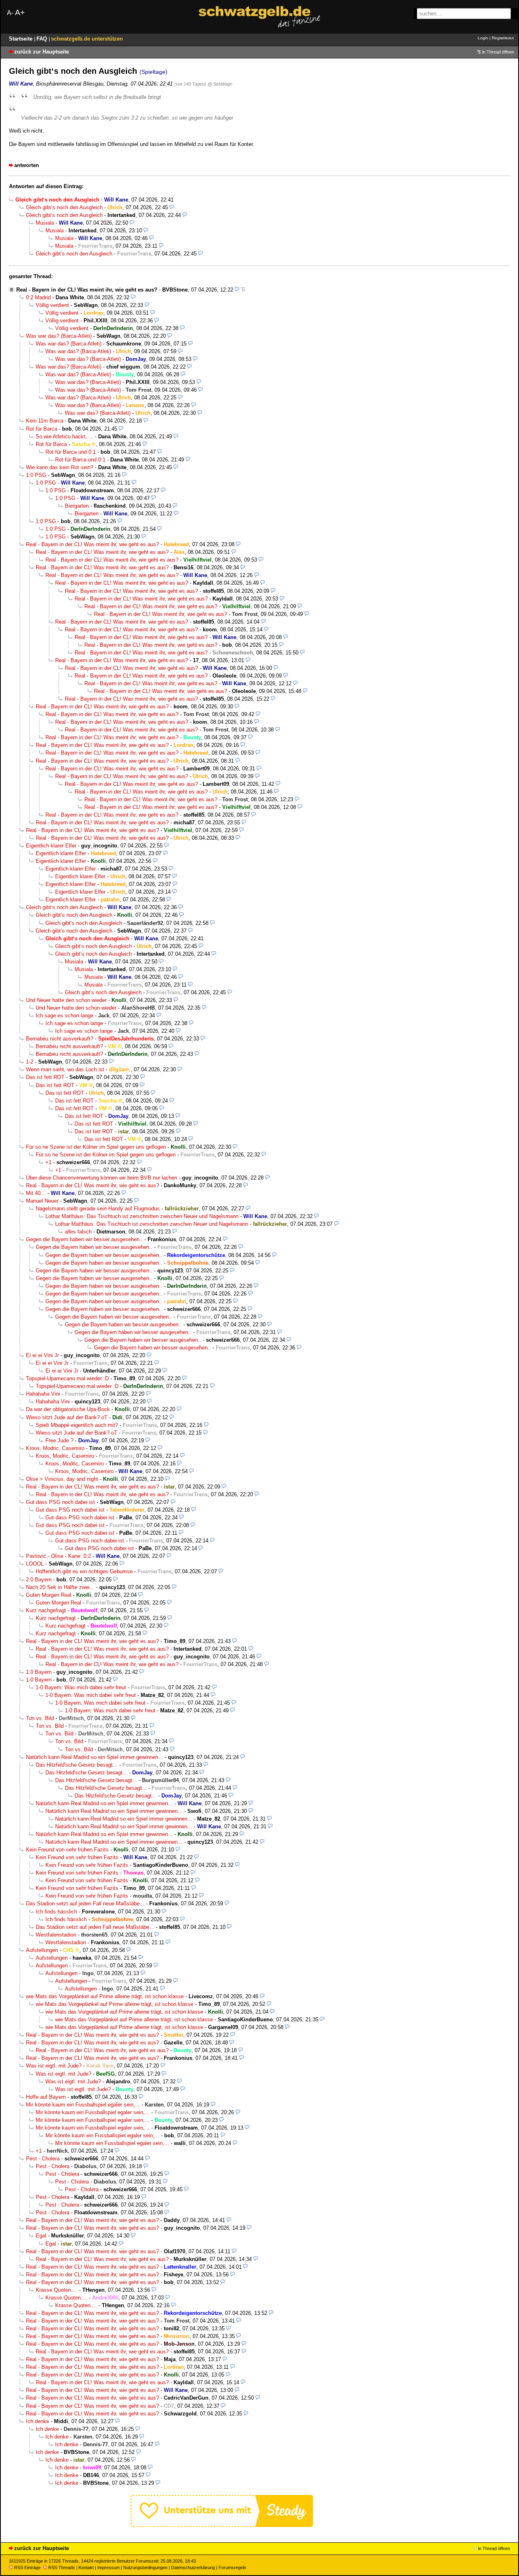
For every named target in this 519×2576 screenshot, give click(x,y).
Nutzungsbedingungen (145, 2567)
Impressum (108, 2567)
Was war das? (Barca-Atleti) (59, 336)
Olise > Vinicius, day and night (62, 1479)
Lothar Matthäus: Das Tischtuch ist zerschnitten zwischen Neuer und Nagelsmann (142, 1216)
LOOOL (35, 1564)
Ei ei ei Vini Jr (42, 1355)
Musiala (45, 223)
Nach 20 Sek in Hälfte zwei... (60, 1587)
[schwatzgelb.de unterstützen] (222, 2525)
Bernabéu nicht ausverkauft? (60, 1039)
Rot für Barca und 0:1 (71, 452)
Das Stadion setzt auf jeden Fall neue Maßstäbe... (85, 1904)
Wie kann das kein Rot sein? (60, 467)
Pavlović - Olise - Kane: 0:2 (58, 1556)
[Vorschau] (172, 207)
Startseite (21, 39)
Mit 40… (36, 1193)
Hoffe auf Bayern (46, 2097)
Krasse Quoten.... (57, 2290)
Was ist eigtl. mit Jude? (54, 2066)
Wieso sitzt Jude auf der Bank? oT (67, 1417)
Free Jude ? (59, 1440)
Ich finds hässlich (56, 1912)
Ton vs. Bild (40, 1718)
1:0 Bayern (39, 1672)
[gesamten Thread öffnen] (243, 290)
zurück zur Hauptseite (42, 52)
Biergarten (77, 506)
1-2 (30, 1062)
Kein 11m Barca (45, 421)
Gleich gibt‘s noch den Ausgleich (64, 207)
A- (10, 13)
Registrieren (503, 38)
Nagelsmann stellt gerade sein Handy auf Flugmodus (98, 1209)
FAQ (43, 39)
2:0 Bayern (39, 1580)
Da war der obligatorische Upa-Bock (68, 1409)
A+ (20, 12)
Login (483, 38)
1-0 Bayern (39, 1680)
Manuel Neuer (42, 1201)
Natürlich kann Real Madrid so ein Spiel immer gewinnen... (94, 1757)
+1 (48, 1162)
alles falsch (78, 1232)
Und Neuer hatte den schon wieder (66, 1000)
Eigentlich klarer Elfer (51, 846)
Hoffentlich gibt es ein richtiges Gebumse (84, 1571)
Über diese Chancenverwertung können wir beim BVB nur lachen (102, 1178)
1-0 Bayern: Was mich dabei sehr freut (81, 1687)
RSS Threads (62, 2567)
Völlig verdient (52, 305)
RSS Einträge (27, 2567)
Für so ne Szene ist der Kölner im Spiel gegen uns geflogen (96, 1147)
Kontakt (86, 2567)
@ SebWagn (220, 84)
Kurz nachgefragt (46, 1610)
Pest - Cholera (43, 2159)
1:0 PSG (36, 475)
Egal (41, 2236)
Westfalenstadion (56, 1935)
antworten (27, 165)
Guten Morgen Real (49, 1595)
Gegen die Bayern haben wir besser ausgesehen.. (84, 1239)
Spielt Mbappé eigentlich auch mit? (77, 1425)
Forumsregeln (232, 2567)
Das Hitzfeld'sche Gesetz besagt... (77, 1765)
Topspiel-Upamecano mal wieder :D (67, 1378)
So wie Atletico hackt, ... (64, 436)
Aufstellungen (42, 1950)
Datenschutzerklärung (193, 2567)
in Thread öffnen (498, 52)
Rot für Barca (42, 429)
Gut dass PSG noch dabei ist (60, 1502)
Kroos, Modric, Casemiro (55, 1448)
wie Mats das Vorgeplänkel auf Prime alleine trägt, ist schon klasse (105, 1996)
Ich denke (38, 2421)
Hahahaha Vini (43, 1394)
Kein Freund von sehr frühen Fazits (67, 1850)
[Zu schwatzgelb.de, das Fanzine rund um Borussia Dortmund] (259, 17)
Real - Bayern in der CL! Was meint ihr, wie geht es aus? (87, 290)
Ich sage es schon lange (64, 1016)
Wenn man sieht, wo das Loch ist (65, 1069)
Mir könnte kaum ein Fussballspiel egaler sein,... (83, 2105)
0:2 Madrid (38, 297)
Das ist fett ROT (45, 1077)
